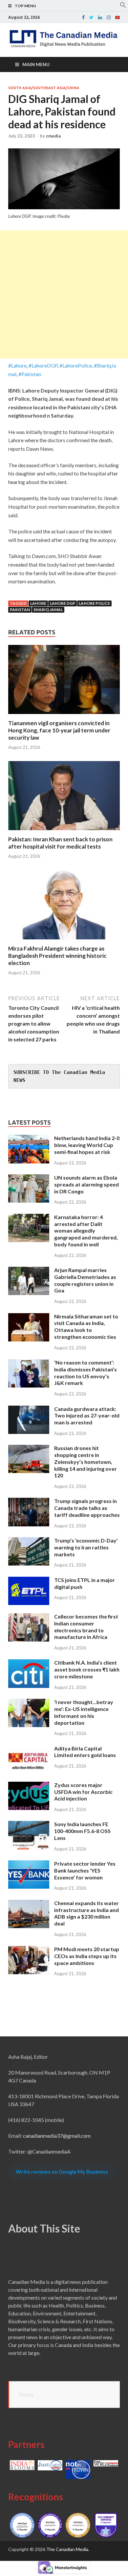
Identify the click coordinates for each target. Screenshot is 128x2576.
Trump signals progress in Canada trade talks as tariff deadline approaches (87, 1508)
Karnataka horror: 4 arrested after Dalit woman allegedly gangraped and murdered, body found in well (86, 1231)
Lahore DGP (63, 603)
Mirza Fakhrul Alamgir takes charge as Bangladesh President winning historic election (57, 956)
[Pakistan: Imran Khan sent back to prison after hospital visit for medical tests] (64, 832)
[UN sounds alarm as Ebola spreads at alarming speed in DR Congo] (29, 1178)
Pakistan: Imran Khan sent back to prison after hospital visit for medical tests (60, 843)
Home (26, 2394)
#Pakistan (30, 374)
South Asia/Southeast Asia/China (44, 88)
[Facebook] (83, 17)
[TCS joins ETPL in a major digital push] (29, 1581)
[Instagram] (109, 17)
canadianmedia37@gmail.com (57, 2136)
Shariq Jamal (48, 610)
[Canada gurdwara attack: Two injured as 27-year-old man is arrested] (29, 1409)
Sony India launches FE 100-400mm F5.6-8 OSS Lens (82, 1831)
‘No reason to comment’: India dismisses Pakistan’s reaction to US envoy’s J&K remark (85, 1373)
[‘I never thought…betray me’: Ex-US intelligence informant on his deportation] (29, 1703)
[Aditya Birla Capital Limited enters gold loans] (29, 1749)
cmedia (53, 136)
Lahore (38, 603)
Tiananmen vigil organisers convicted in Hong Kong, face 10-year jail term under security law (59, 730)
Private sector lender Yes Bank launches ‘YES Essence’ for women (85, 1870)
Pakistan (20, 610)
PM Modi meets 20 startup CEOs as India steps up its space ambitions (87, 1956)
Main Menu (36, 64)
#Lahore (17, 365)
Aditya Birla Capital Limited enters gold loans (85, 1752)
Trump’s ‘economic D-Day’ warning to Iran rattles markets (86, 1547)
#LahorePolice (76, 365)
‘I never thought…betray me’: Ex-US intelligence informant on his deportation (84, 1712)
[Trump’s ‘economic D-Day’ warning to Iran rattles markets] (29, 1541)
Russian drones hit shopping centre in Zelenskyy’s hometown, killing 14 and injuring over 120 (85, 1462)
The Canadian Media (67, 2549)
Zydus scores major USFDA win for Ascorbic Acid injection (83, 1792)
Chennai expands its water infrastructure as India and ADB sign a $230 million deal (86, 1913)
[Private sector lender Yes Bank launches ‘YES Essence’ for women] (29, 1864)
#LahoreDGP (43, 365)
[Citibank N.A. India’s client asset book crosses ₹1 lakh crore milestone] (29, 1663)
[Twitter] (91, 17)
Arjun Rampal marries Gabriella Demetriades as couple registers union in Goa (85, 1280)
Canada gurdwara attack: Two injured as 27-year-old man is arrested (87, 1416)
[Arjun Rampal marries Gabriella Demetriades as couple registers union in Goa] (29, 1271)
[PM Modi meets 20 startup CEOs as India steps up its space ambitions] (29, 1950)
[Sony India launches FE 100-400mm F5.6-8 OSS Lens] (29, 1825)
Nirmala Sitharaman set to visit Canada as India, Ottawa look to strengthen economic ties (86, 1326)
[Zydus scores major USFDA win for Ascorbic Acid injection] (29, 1785)
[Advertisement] (64, 294)
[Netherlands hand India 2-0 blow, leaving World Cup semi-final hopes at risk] (29, 1139)
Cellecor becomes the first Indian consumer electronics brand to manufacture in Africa (86, 1627)
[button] (123, 6)
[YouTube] (117, 17)
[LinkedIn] (100, 17)
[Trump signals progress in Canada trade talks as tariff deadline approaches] (29, 1502)
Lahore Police (94, 603)
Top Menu (25, 6)
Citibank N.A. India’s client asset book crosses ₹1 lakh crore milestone (87, 1669)
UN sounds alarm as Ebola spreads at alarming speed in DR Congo (86, 1184)
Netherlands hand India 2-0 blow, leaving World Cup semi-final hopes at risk (87, 1145)
